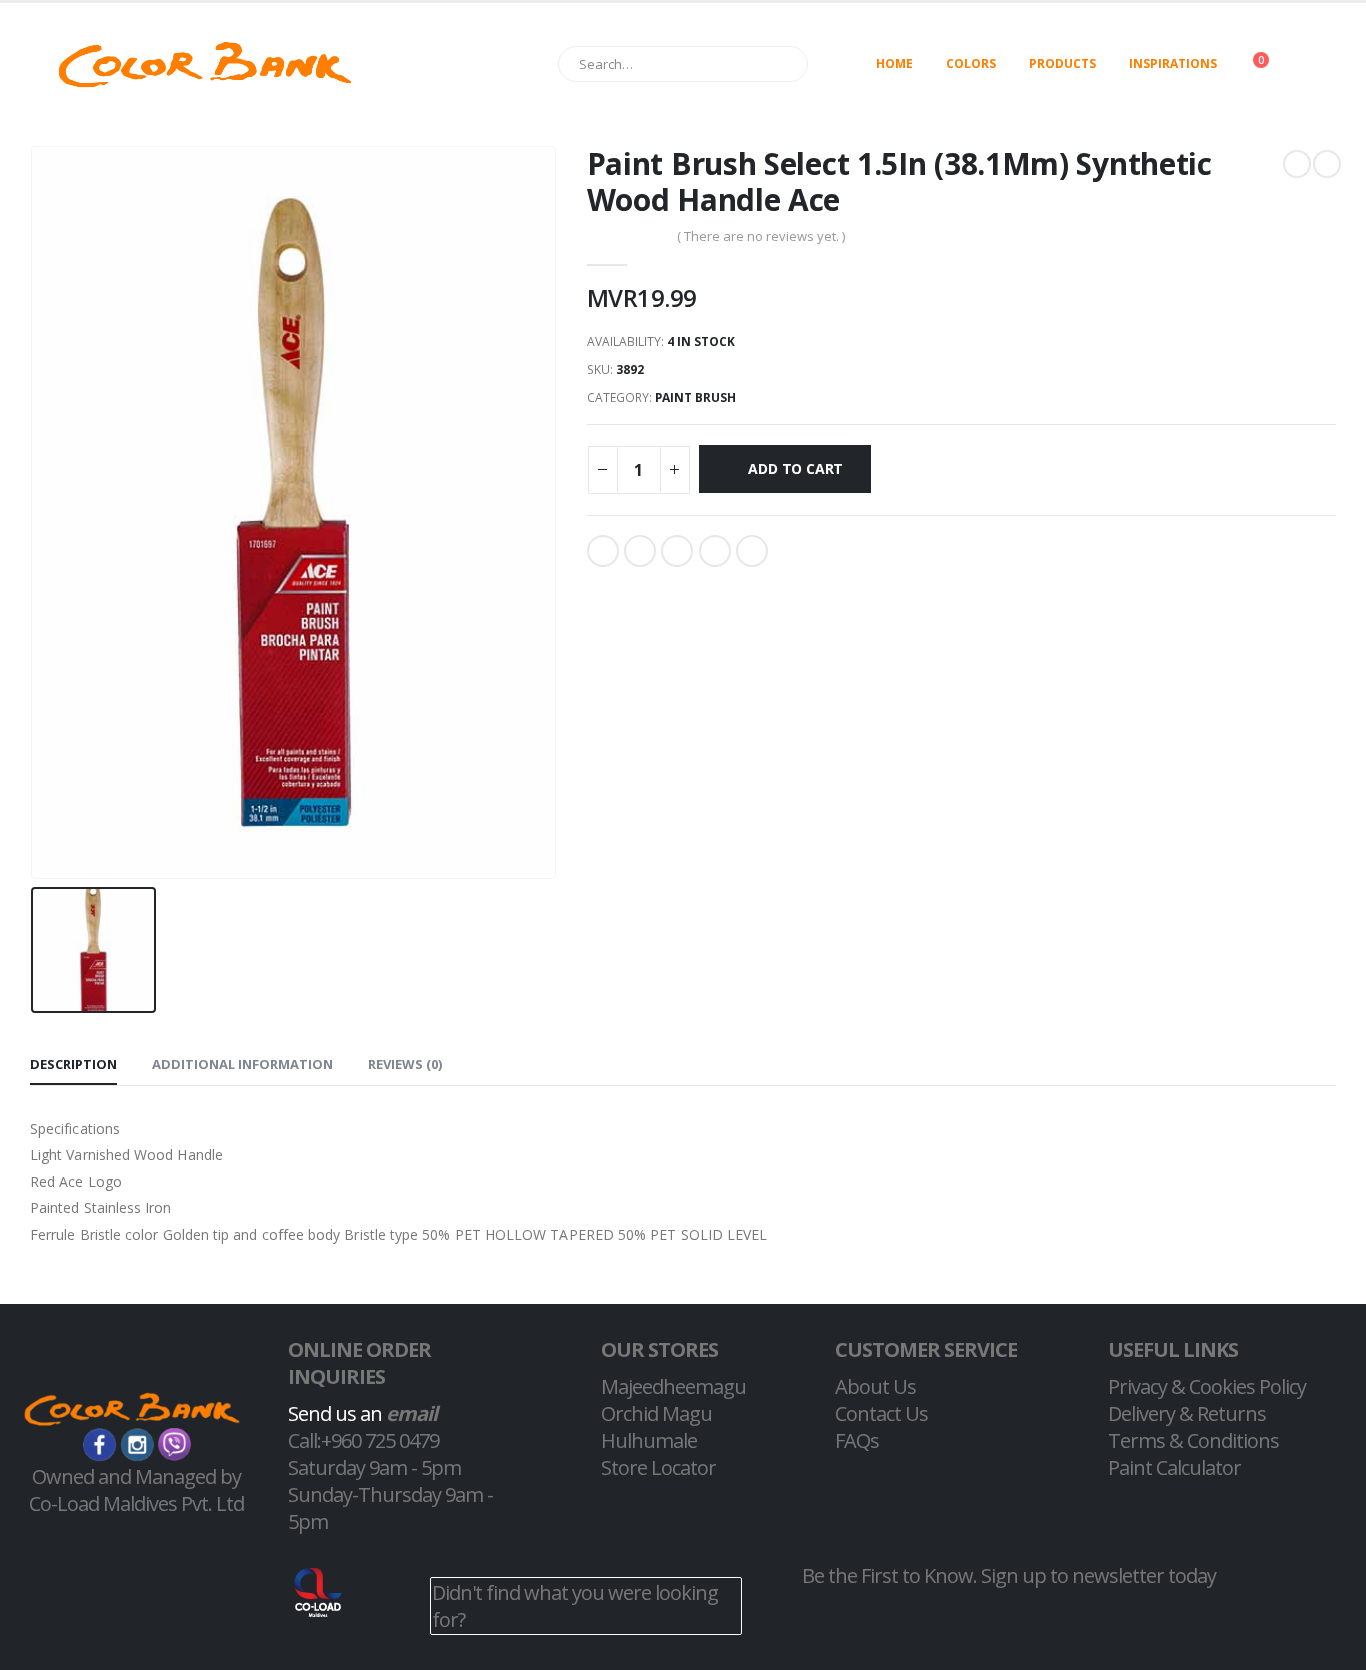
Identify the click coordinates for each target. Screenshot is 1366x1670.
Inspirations (1173, 63)
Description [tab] (73, 1064)
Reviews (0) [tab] (405, 1064)
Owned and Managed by (136, 1476)
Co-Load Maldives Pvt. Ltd (136, 1503)
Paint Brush (695, 397)
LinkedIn (677, 551)
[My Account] (1319, 64)
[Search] (783, 64)
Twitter (640, 551)
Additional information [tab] (242, 1064)
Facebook (603, 551)
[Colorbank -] (205, 64)
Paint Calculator (1174, 1467)
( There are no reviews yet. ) (761, 236)
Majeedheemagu (673, 1386)
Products (1062, 63)
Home (894, 63)
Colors (971, 63)
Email (752, 551)
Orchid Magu (656, 1413)
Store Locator (658, 1467)
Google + (715, 551)
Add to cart (795, 468)
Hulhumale (649, 1440)
